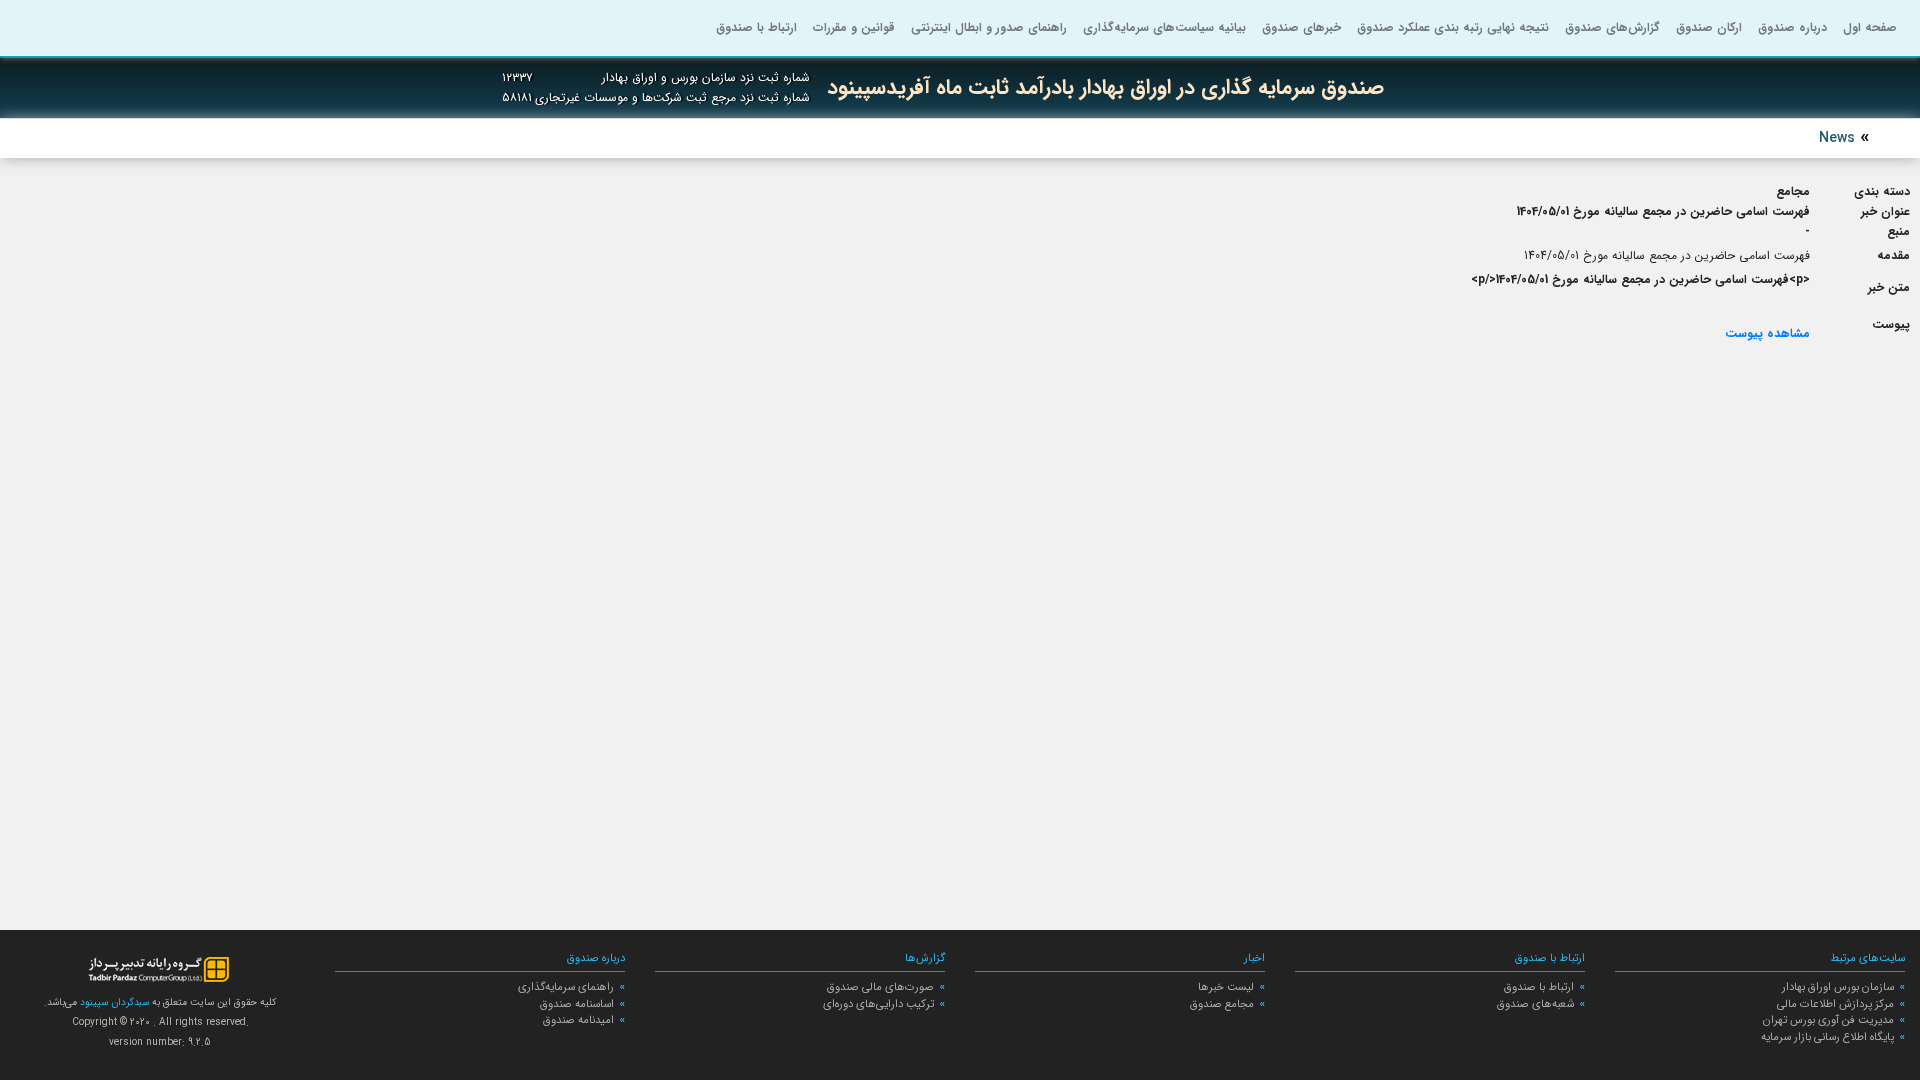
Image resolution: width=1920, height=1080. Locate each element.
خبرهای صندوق (1301, 27)
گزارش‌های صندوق (1612, 27)
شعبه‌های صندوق (1535, 1004)
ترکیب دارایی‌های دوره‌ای (878, 1004)
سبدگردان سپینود (113, 1002)
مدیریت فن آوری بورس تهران (1828, 1020)
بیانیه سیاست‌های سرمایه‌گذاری (1164, 27)
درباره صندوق (1792, 27)
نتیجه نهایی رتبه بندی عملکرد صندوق (1453, 27)
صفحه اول (1870, 27)
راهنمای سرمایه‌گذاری (566, 987)
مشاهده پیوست (1767, 333)
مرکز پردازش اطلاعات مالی (1835, 1004)
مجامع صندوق (1222, 1004)
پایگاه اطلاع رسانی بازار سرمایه (1827, 1037)
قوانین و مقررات (854, 27)
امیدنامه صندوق (578, 1020)
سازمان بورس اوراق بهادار (1838, 987)
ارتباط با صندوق (756, 27)
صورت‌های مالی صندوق (880, 987)
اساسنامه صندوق (577, 1004)
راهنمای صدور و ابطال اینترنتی (989, 27)
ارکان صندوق (1709, 27)
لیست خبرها (1226, 987)
